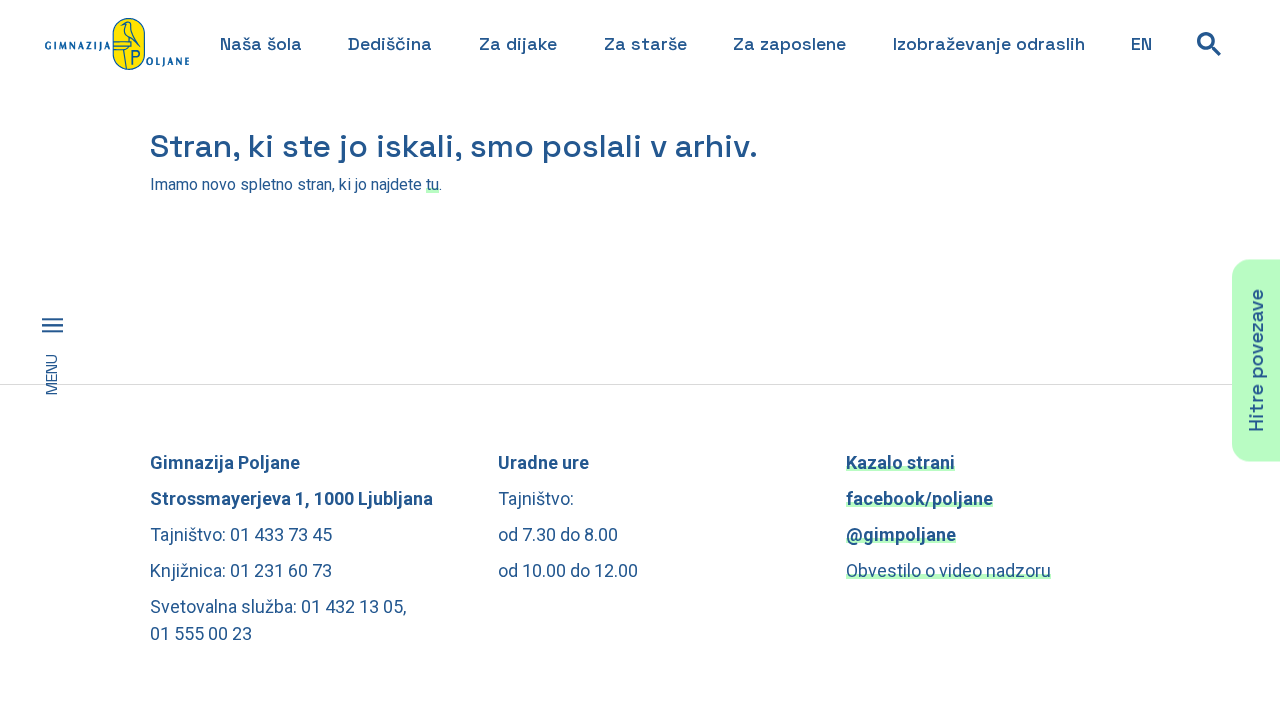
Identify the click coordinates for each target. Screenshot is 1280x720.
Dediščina (390, 43)
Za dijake (518, 43)
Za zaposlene (789, 43)
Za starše (645, 43)
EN (1141, 43)
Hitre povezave (1256, 360)
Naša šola (261, 43)
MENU (51, 374)
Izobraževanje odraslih (989, 43)
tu (432, 184)
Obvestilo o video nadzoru (948, 570)
